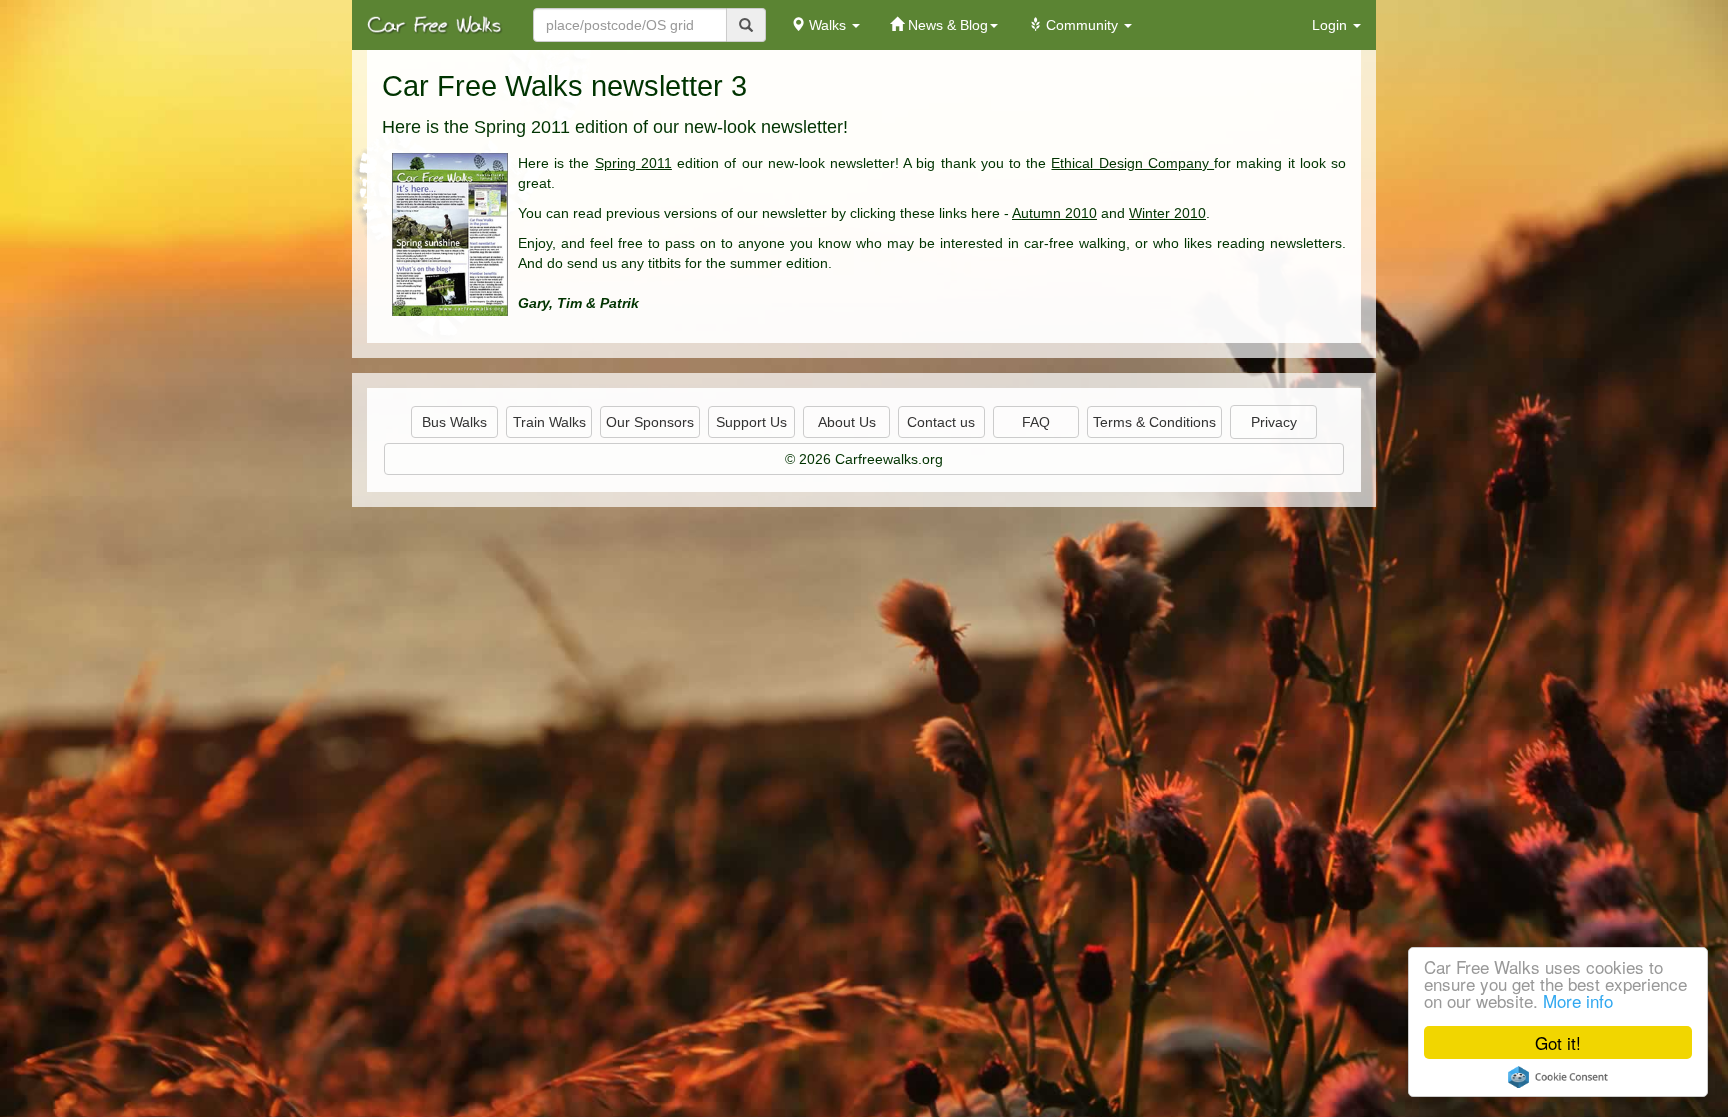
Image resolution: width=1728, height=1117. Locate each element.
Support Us (751, 422)
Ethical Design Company (1132, 163)
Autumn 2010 (1054, 213)
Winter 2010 (1167, 213)
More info (1578, 1000)
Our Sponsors (650, 422)
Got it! (1558, 1042)
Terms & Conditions (1154, 422)
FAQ (1036, 422)
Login (1331, 25)
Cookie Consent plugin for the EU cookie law (1558, 1077)
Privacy (1274, 422)
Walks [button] (827, 25)
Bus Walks (454, 422)
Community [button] (1082, 25)
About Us (847, 422)
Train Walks (549, 422)
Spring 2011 (633, 163)
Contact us (941, 422)
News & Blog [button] (946, 25)
